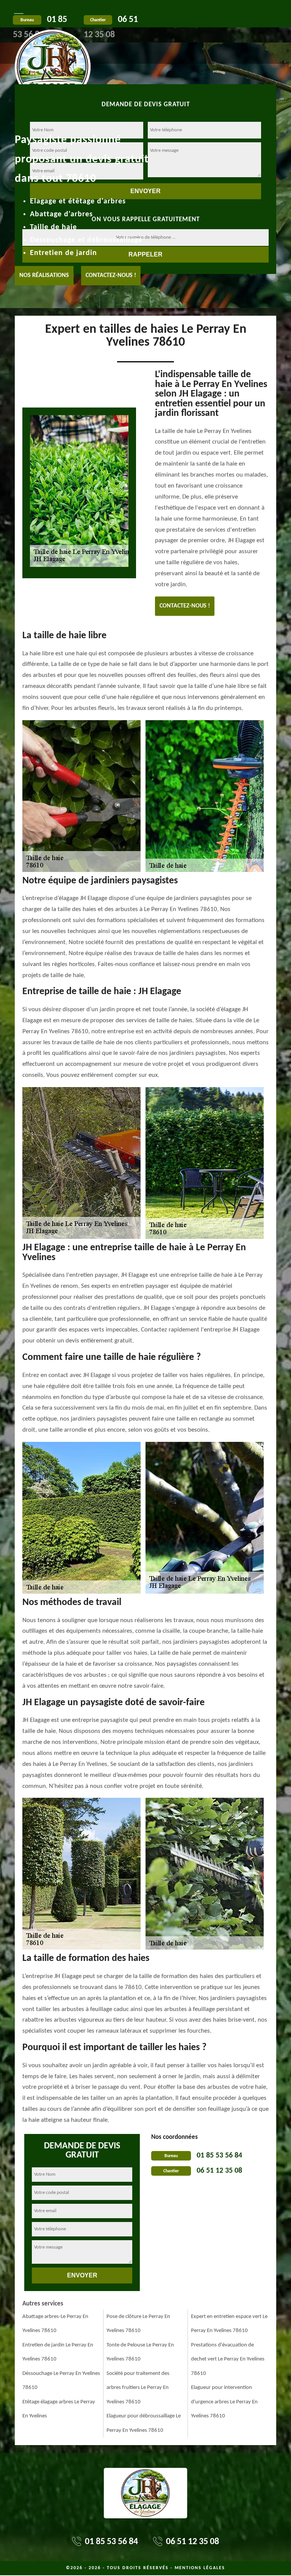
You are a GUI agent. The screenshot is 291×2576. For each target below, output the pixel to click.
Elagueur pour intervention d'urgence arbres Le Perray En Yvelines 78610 (224, 2402)
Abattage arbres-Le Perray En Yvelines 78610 (55, 2324)
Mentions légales (200, 2568)
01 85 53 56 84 (219, 2156)
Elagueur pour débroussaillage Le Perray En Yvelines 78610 (144, 2423)
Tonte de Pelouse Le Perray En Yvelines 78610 (140, 2352)
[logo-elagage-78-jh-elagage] (53, 46)
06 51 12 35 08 (219, 2171)
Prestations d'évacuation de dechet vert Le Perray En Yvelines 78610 (228, 2359)
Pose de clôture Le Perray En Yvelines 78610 (138, 2324)
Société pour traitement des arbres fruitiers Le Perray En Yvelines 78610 (138, 2388)
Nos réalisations (44, 275)
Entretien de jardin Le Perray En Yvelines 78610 (58, 2352)
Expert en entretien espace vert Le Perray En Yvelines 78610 (229, 2324)
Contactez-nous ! (111, 275)
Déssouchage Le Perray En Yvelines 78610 (61, 2381)
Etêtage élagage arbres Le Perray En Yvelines (59, 2409)
